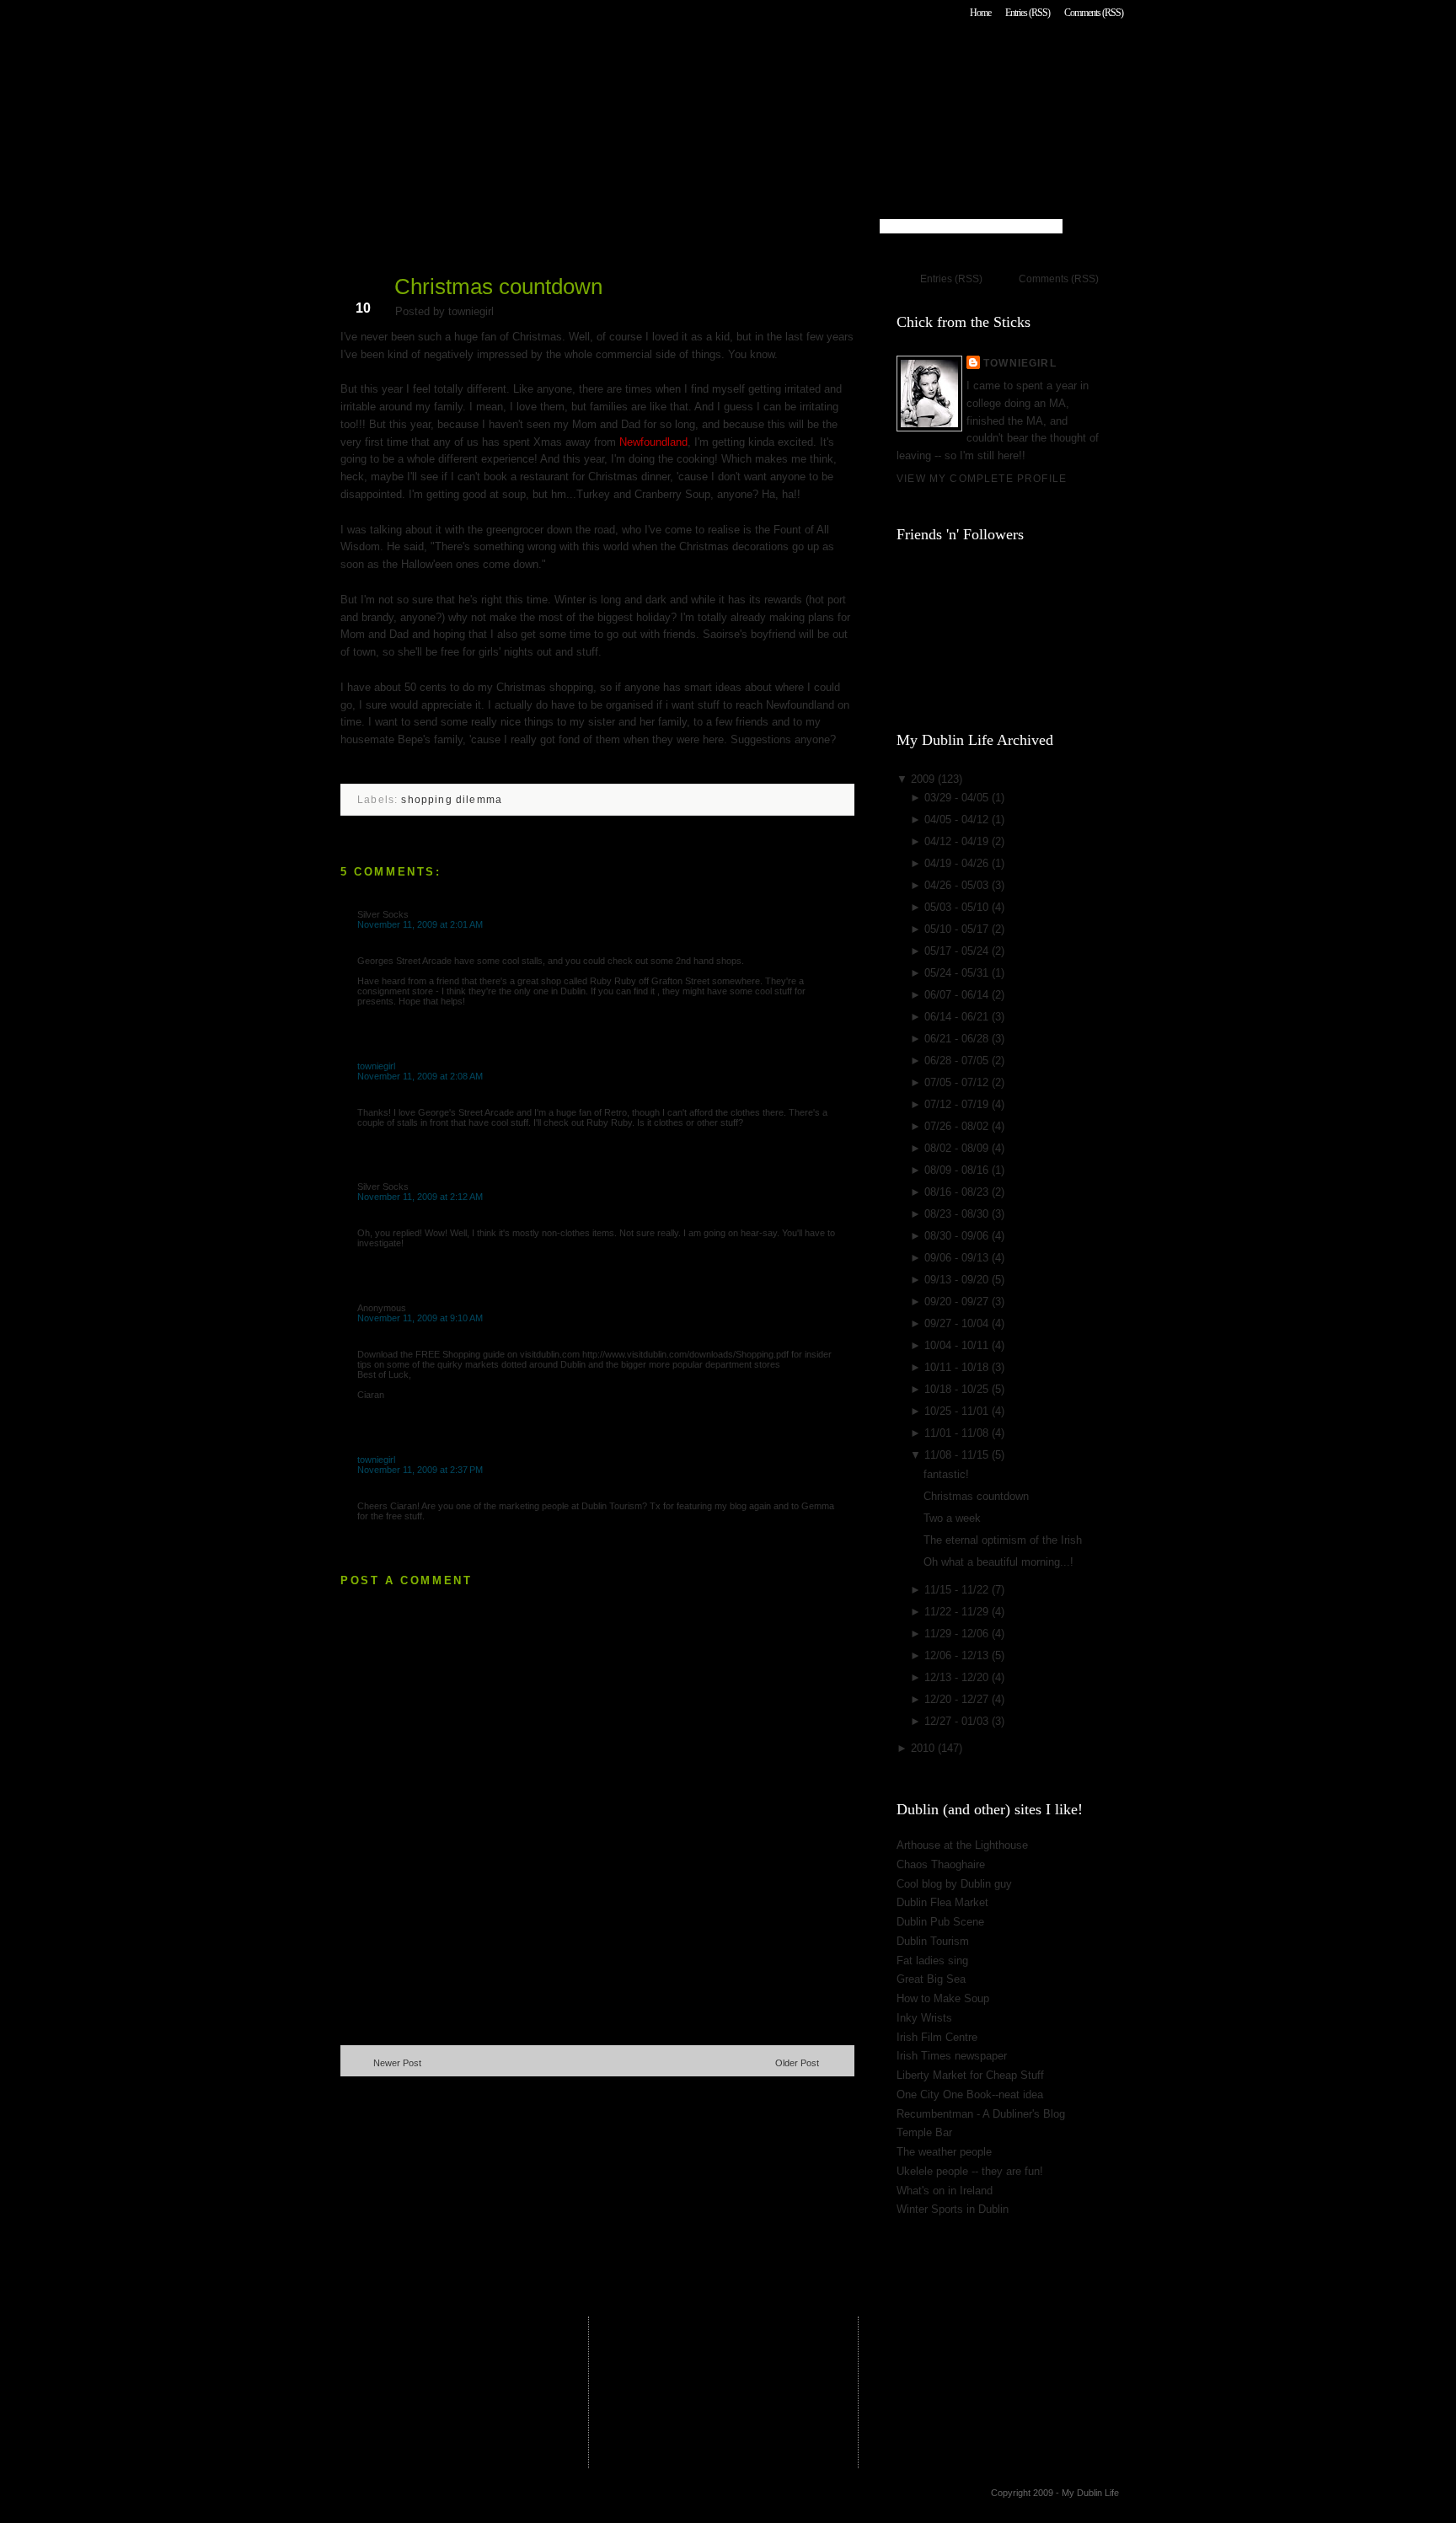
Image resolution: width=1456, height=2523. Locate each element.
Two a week (952, 1518)
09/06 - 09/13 (958, 1258)
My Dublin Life (556, 59)
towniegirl (376, 1066)
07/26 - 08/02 (958, 1126)
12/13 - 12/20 (958, 1677)
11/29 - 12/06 (958, 1634)
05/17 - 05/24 (958, 951)
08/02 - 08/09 (958, 1148)
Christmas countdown (498, 287)
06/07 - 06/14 (958, 995)
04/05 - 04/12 (958, 820)
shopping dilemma (452, 799)
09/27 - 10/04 (958, 1323)
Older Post (797, 2063)
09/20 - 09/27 (958, 1302)
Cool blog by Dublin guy (954, 1884)
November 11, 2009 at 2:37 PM (420, 1470)
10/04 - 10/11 (958, 1345)
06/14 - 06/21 (958, 1017)
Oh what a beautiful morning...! (998, 1562)
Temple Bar (924, 2132)
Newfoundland (653, 442)
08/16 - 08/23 (958, 1192)
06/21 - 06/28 (958, 1039)
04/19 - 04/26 (958, 863)
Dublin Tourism (933, 1941)
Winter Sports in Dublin (953, 2209)
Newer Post (397, 2063)
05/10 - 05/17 (958, 929)
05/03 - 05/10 (958, 907)
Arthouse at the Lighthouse (962, 1845)
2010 (924, 1748)
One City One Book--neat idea (970, 2094)
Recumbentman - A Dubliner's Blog (981, 2114)
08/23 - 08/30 (958, 1214)
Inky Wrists (924, 2018)
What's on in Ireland (945, 2191)
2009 (924, 779)
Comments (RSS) (1094, 13)
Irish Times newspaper (952, 2056)
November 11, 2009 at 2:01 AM (420, 924)
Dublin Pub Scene (940, 1922)
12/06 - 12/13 (958, 1655)
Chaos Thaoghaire (941, 1864)
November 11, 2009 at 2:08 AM (420, 1076)
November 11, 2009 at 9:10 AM (420, 1318)
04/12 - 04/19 (958, 841)
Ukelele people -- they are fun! (970, 2171)
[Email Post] (342, 766)
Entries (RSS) (1028, 13)
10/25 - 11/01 (958, 1411)
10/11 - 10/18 (958, 1367)
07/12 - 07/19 (958, 1104)
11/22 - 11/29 (958, 1612)
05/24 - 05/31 (958, 973)
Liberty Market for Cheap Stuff (970, 2075)
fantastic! (946, 1474)
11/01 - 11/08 (958, 1433)
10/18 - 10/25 (958, 1389)
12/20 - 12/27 (958, 1699)
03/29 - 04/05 (958, 798)
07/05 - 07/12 (958, 1082)
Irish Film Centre (937, 2037)
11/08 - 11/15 (958, 1455)
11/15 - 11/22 (958, 1590)
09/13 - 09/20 (958, 1280)
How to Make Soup (943, 1998)
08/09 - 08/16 (958, 1170)
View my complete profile (982, 478)
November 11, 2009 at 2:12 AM (420, 1197)
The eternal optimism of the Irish (1003, 1540)
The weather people (944, 2152)
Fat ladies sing (932, 1961)
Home (980, 13)
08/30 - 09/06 (958, 1236)
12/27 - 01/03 (958, 1721)
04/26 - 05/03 (958, 885)
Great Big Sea (931, 1979)
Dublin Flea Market (942, 1902)
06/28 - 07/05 (958, 1061)
